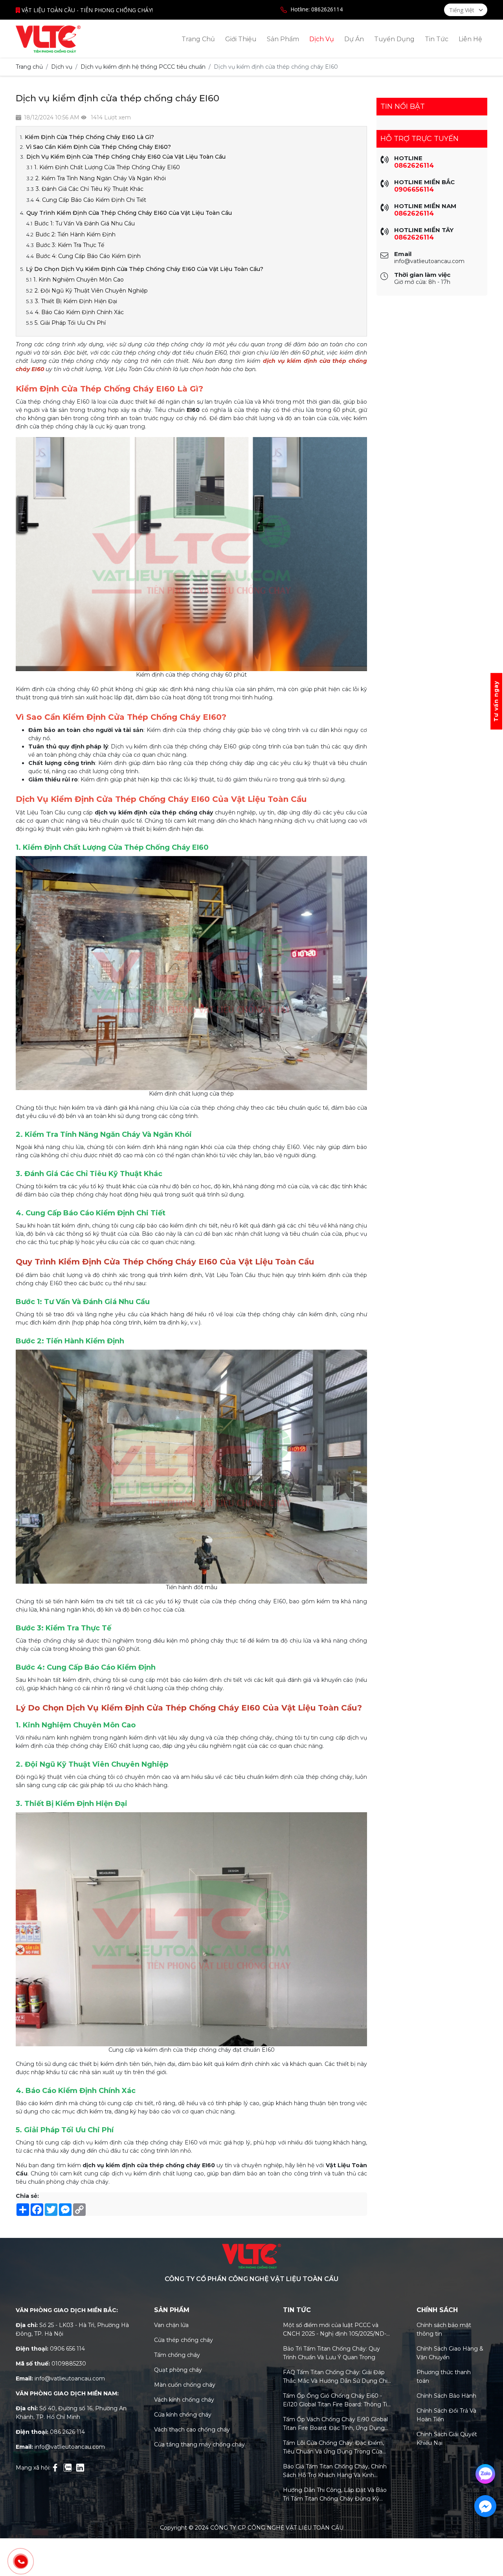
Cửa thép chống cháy (184, 2340)
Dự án (354, 39)
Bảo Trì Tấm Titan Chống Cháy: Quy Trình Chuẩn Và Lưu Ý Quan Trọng (331, 2353)
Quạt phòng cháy (178, 2370)
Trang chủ (198, 39)
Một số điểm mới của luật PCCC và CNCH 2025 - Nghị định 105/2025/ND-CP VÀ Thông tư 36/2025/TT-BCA (335, 2330)
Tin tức (437, 39)
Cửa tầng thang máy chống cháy (199, 2444)
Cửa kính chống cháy (183, 2415)
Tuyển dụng (394, 39)
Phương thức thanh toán (444, 2377)
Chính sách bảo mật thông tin (444, 2329)
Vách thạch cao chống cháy (192, 2430)
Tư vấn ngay (496, 701)
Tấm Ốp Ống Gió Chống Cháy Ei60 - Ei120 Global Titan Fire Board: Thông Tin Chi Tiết (337, 2400)
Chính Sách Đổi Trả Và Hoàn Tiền (446, 2415)
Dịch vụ (322, 39)
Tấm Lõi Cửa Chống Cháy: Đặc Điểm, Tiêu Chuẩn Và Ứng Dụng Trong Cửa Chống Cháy (333, 2448)
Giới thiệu (241, 39)
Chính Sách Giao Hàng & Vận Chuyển (450, 2353)
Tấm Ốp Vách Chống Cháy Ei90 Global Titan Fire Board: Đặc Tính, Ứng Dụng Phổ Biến (335, 2424)
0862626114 (414, 166)
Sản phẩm (283, 39)
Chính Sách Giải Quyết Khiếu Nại (447, 2439)
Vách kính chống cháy (184, 2400)
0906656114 (414, 189)
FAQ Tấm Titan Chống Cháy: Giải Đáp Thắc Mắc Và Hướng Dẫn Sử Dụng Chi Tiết (335, 2377)
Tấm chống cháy (177, 2355)
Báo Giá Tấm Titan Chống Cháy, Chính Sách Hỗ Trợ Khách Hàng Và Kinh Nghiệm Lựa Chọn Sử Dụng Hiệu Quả (335, 2471)
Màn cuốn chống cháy (185, 2385)
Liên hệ (470, 39)
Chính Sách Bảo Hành (446, 2396)
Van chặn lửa (171, 2325)
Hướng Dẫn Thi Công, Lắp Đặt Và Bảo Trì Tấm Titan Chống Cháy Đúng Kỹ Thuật (335, 2495)
